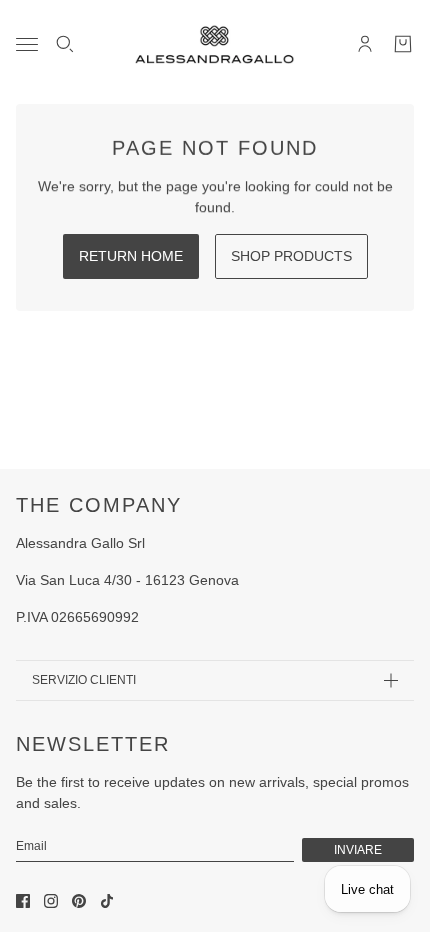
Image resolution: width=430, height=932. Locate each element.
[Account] (365, 44)
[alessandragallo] (215, 44)
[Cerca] (65, 44)
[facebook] (23, 901)
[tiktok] (107, 901)
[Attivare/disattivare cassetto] (27, 44)
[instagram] (51, 901)
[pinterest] (79, 901)
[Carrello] (403, 44)
